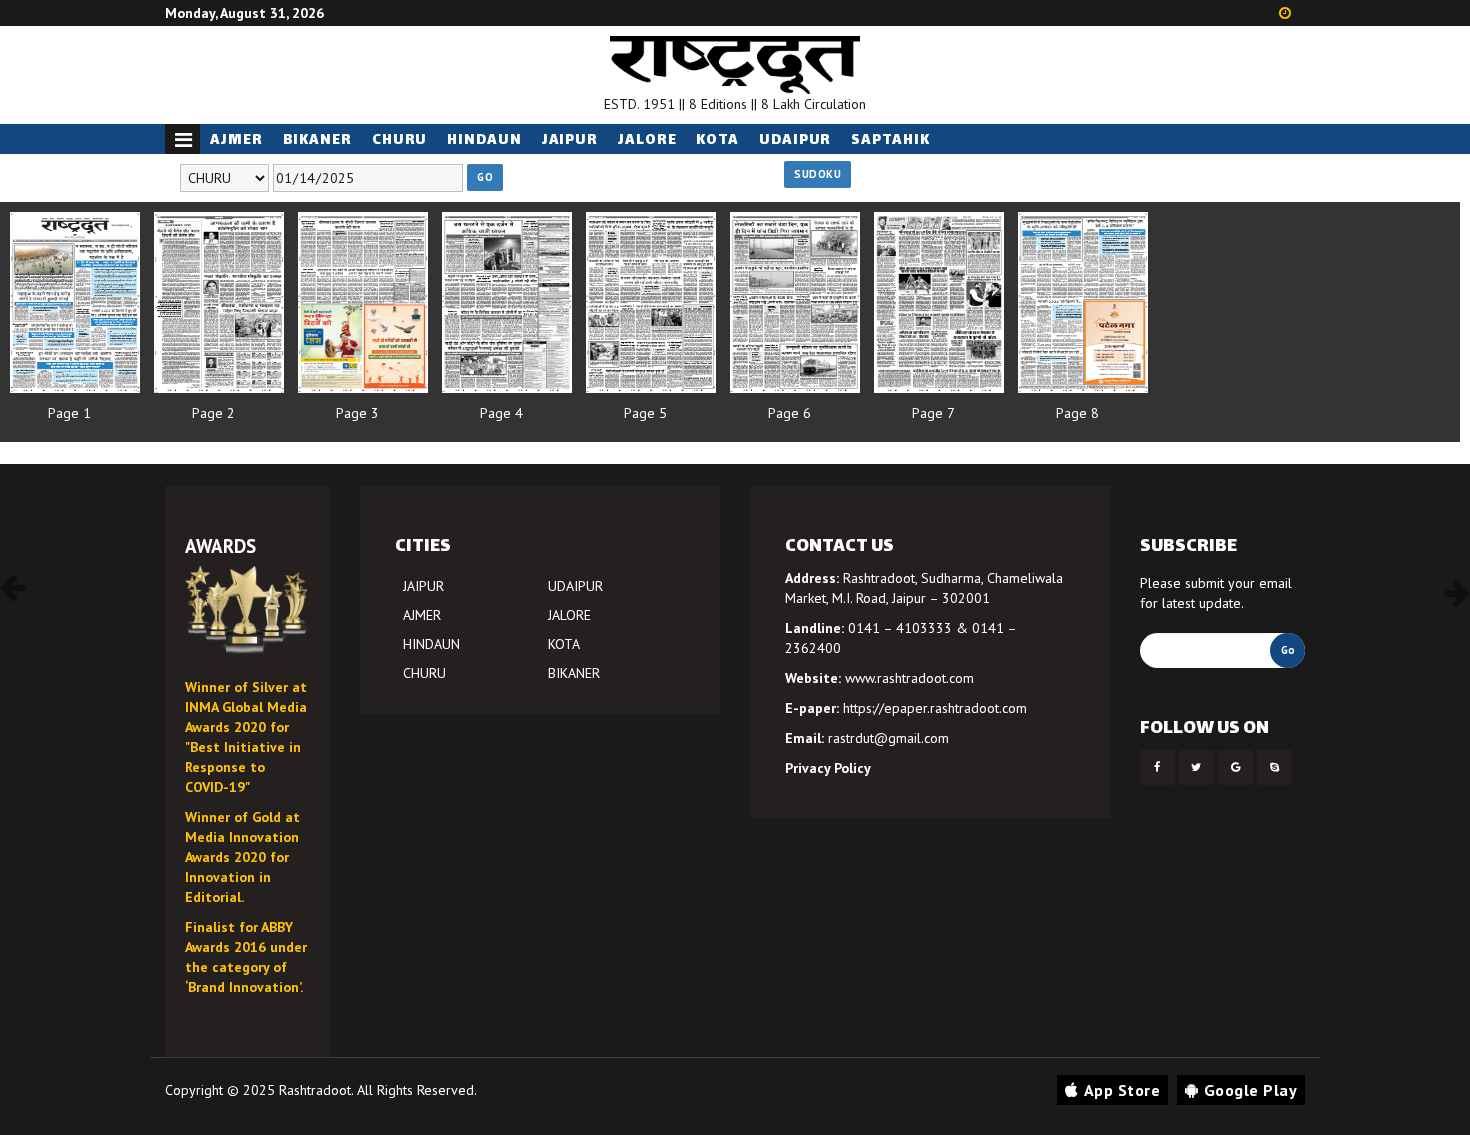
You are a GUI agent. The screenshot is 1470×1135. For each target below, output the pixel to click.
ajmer (236, 140)
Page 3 (357, 413)
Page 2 (213, 413)
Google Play (1251, 1090)
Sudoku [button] (817, 174)
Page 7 (933, 413)
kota (717, 140)
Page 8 (1077, 413)
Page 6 (789, 413)
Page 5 (645, 413)
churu (400, 140)
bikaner (317, 140)
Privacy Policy (828, 768)
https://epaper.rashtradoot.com (935, 708)
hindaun (484, 140)
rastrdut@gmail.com (888, 738)
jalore (647, 140)
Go (485, 177)
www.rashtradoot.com (909, 678)
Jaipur (570, 140)
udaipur (795, 140)
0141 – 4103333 (900, 628)
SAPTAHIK (890, 140)
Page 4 (501, 413)
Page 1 (69, 413)
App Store (1122, 1090)
